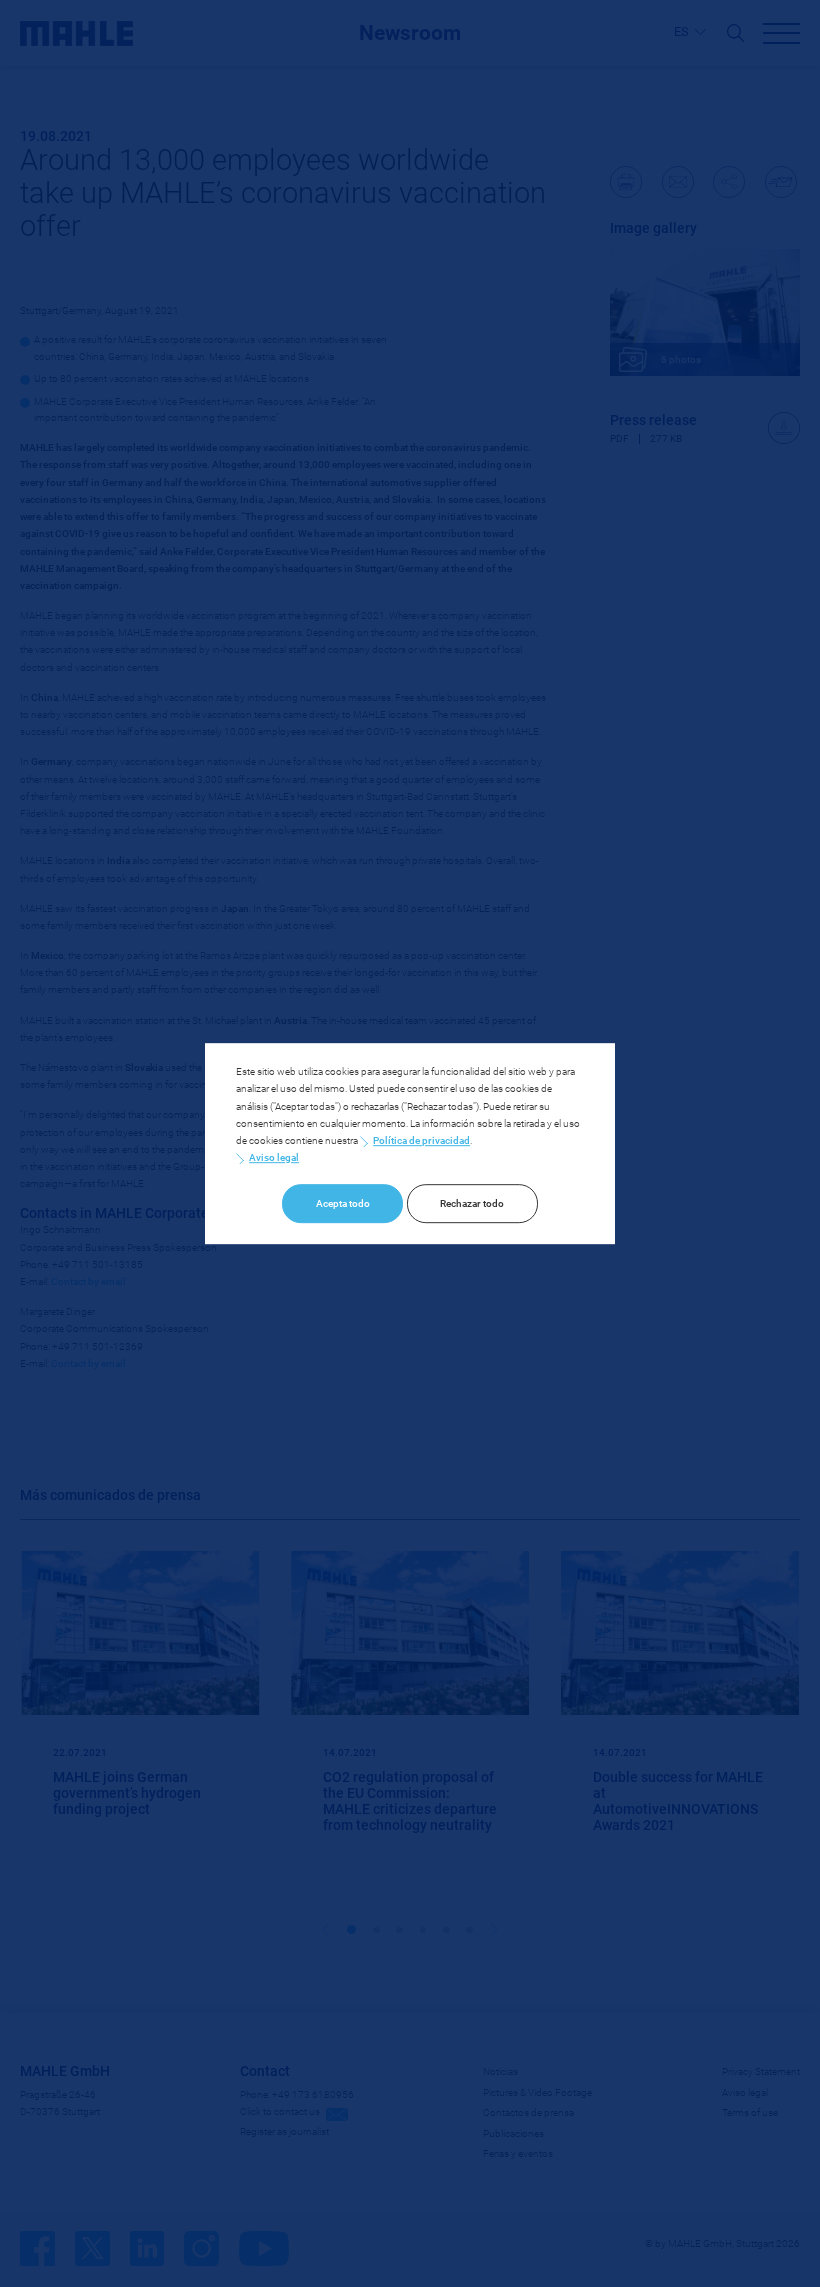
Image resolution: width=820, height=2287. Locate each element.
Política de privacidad (421, 1140)
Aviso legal (274, 1157)
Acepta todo (343, 1203)
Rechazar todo (472, 1203)
